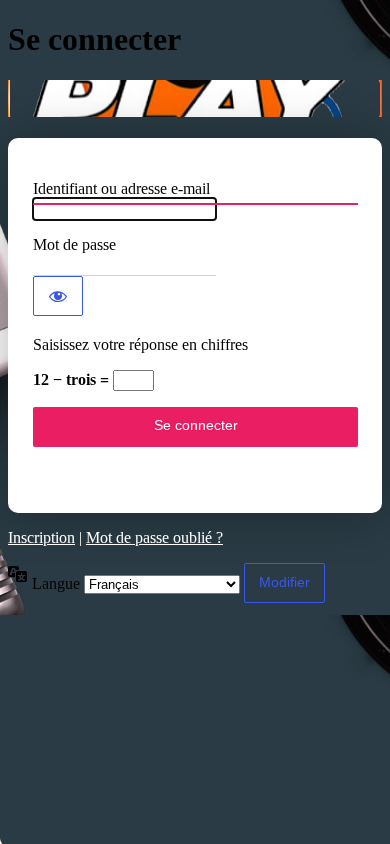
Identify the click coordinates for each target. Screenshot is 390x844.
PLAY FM (195, 98)
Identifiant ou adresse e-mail (121, 188)
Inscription (41, 537)
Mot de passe (74, 244)
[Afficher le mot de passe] (58, 296)
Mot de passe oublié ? (154, 537)
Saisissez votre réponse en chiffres (140, 344)
